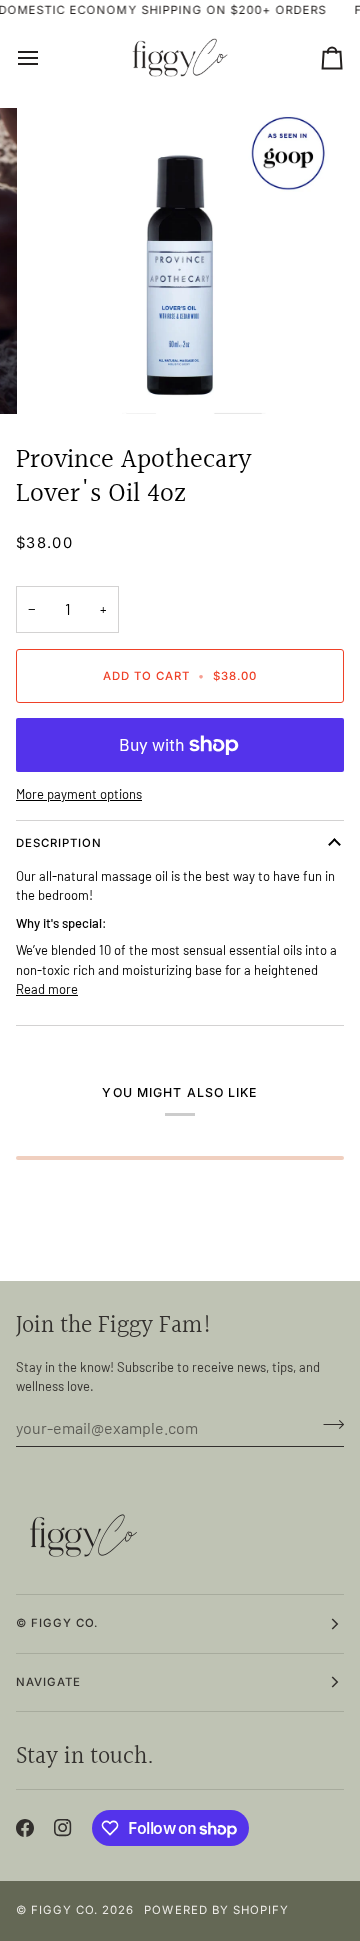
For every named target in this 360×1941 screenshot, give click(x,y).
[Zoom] (64, 376)
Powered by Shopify (216, 1910)
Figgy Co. (64, 1910)
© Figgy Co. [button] (57, 1623)
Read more (47, 989)
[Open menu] (46, 58)
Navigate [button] (48, 1682)
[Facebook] (25, 1828)
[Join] (327, 1425)
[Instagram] (63, 1828)
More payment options (79, 794)
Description (59, 843)
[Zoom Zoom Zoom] (180, 261)
